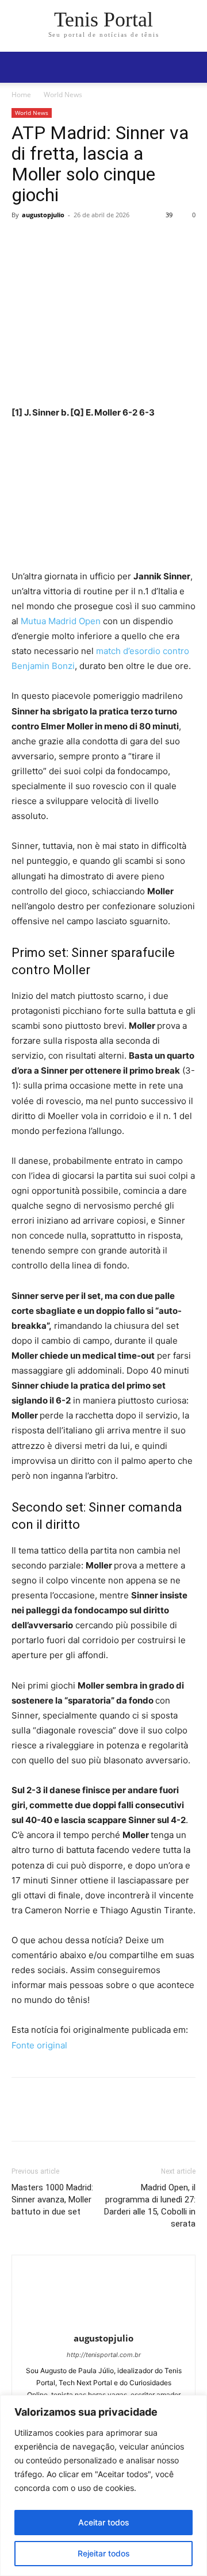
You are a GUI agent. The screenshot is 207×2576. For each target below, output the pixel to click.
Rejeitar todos (104, 2553)
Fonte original (39, 2045)
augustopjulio (43, 215)
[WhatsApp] (102, 241)
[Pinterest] (76, 241)
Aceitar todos (104, 2522)
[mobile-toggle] (20, 67)
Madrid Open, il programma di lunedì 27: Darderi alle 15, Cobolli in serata (150, 2206)
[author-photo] (103, 2322)
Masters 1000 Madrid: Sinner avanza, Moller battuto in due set (52, 2200)
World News (63, 95)
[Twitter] (49, 241)
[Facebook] (23, 241)
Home (21, 95)
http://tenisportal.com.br (104, 2355)
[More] (129, 241)
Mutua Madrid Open (61, 621)
